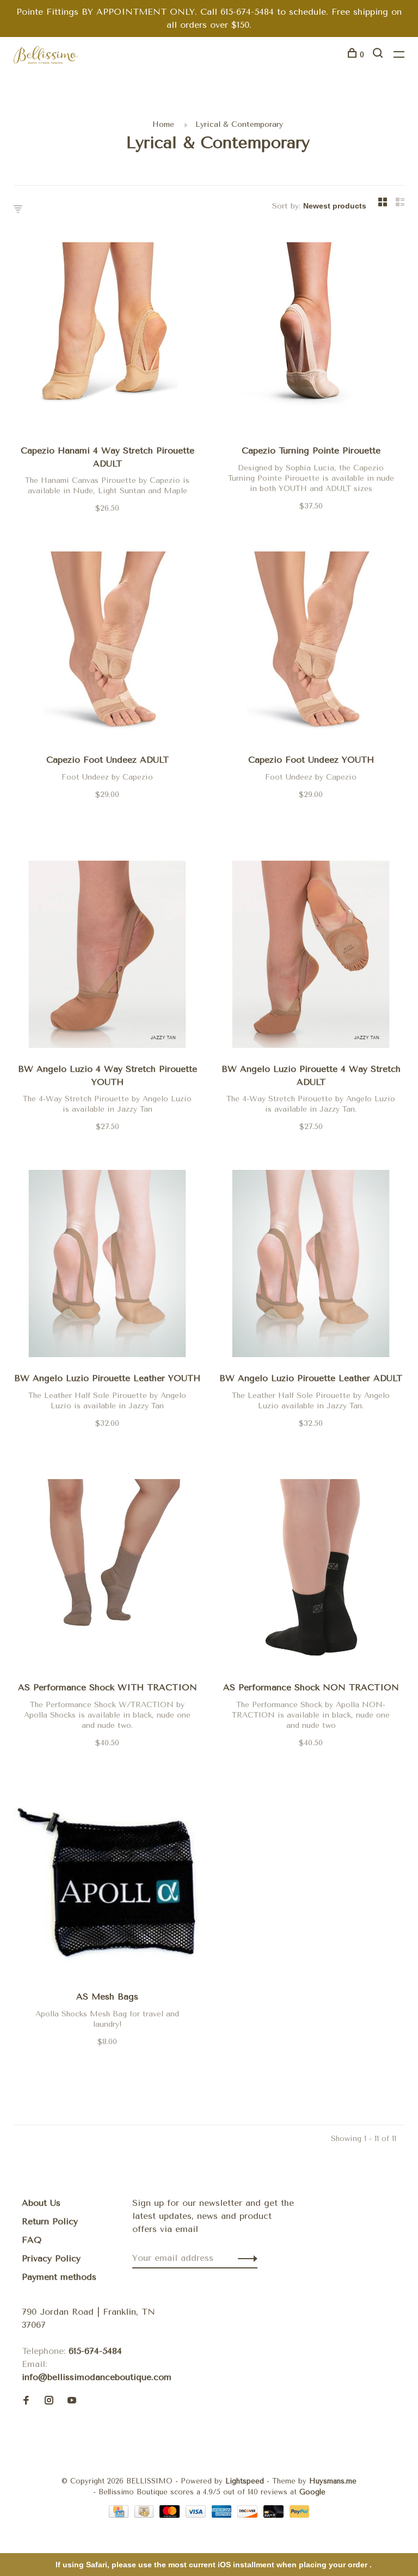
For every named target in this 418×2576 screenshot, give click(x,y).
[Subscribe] (245, 2258)
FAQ (32, 2240)
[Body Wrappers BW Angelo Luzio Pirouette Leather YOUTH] (107, 1265)
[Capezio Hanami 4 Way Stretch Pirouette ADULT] (107, 338)
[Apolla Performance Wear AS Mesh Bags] (107, 1884)
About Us (41, 2203)
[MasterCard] (171, 2515)
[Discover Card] (249, 2515)
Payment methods (59, 2277)
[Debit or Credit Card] (275, 2515)
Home (163, 124)
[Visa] (197, 2515)
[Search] (379, 55)
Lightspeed (245, 2481)
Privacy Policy (51, 2258)
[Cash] (146, 2515)
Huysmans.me (333, 2481)
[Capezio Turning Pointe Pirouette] (311, 338)
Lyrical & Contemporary (239, 124)
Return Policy (50, 2221)
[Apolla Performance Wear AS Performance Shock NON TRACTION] (311, 1575)
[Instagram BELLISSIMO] (49, 2401)
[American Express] (223, 2515)
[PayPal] (300, 2515)
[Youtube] (72, 2401)
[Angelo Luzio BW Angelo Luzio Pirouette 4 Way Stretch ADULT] (311, 956)
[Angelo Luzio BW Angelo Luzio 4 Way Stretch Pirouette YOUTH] (107, 956)
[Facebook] (26, 2401)
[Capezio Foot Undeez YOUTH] (311, 647)
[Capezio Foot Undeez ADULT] (107, 647)
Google (312, 2492)
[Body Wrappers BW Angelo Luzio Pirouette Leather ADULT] (311, 1265)
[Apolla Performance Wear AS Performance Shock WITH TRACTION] (107, 1575)
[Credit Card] (120, 2515)
